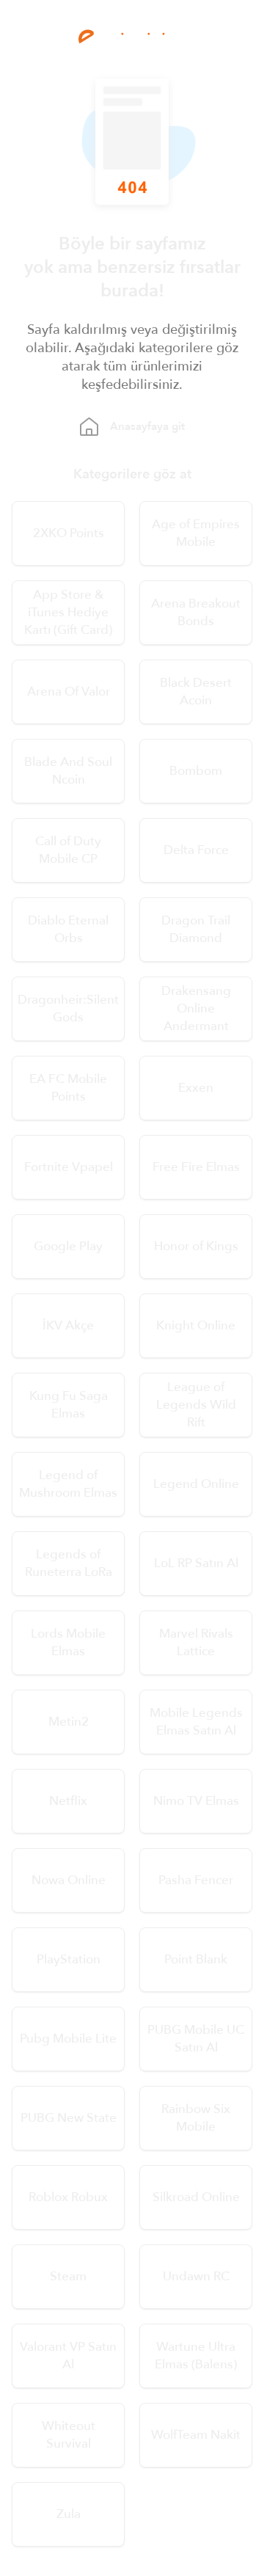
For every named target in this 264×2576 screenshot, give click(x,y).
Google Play (68, 1246)
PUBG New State (69, 2118)
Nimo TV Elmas (196, 1801)
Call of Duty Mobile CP (68, 850)
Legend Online (196, 1484)
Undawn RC (196, 2276)
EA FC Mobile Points (68, 1088)
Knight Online (196, 1325)
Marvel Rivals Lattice (196, 1642)
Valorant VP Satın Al (68, 2356)
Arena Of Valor (69, 692)
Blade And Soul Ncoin (68, 771)
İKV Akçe (68, 1325)
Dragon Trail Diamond (196, 929)
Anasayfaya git (147, 426)
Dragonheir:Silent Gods (68, 1008)
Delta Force (196, 850)
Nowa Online (69, 1880)
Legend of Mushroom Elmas (68, 1484)
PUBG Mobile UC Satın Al (196, 2039)
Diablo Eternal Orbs (68, 929)
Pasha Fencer (196, 1880)
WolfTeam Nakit (196, 2435)
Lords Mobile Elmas (68, 1642)
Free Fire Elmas (196, 1167)
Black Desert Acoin (196, 692)
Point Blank (196, 1959)
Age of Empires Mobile (196, 533)
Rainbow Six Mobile (196, 2118)
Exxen (196, 1088)
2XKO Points (69, 533)
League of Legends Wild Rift (196, 1405)
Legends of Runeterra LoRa (69, 1563)
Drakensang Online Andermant (196, 1008)
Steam (68, 2276)
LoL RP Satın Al (196, 1563)
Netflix (68, 1801)
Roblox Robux (68, 2197)
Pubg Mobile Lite (68, 2039)
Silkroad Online (196, 2197)
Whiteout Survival (69, 2435)
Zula (69, 2514)
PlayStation (69, 1959)
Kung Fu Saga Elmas (69, 1405)
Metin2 (69, 1722)
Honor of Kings (196, 1246)
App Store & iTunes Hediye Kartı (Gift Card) (68, 612)
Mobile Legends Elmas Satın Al (196, 1722)
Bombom (196, 771)
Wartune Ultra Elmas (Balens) (196, 2356)
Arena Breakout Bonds (196, 612)
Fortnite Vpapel (69, 1167)
